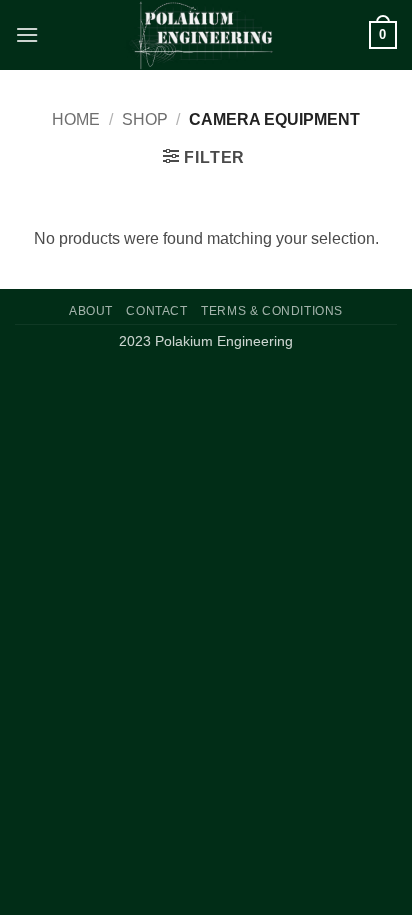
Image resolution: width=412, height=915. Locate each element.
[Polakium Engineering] (204, 35)
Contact (156, 311)
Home (76, 119)
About (91, 311)
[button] (27, 34)
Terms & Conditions (272, 311)
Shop (145, 119)
